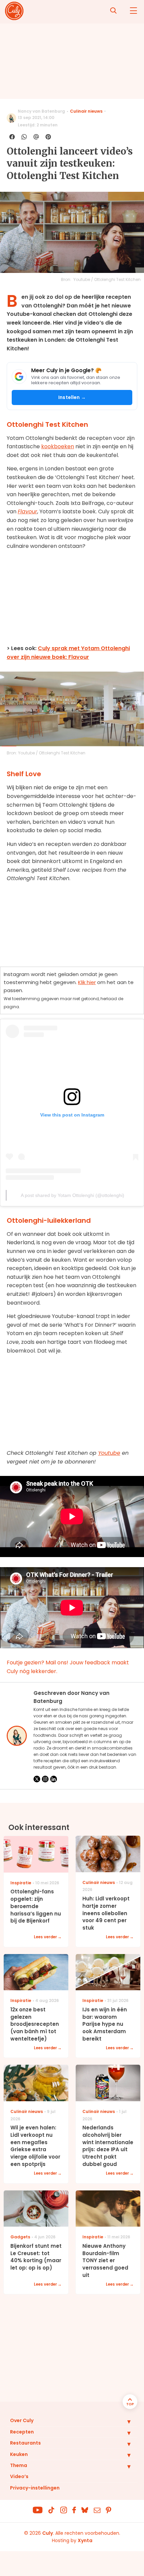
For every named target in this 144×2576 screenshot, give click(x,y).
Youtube (109, 1453)
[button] (124, 2421)
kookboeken (58, 446)
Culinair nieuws (86, 111)
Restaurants (25, 2443)
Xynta (85, 2540)
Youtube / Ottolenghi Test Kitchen (107, 279)
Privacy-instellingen (35, 2488)
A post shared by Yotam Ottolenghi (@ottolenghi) (73, 1195)
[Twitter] (37, 1779)
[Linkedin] (54, 1779)
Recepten (22, 2432)
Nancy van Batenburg (41, 111)
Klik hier (87, 982)
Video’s (19, 2476)
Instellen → (72, 397)
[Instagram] (45, 1779)
